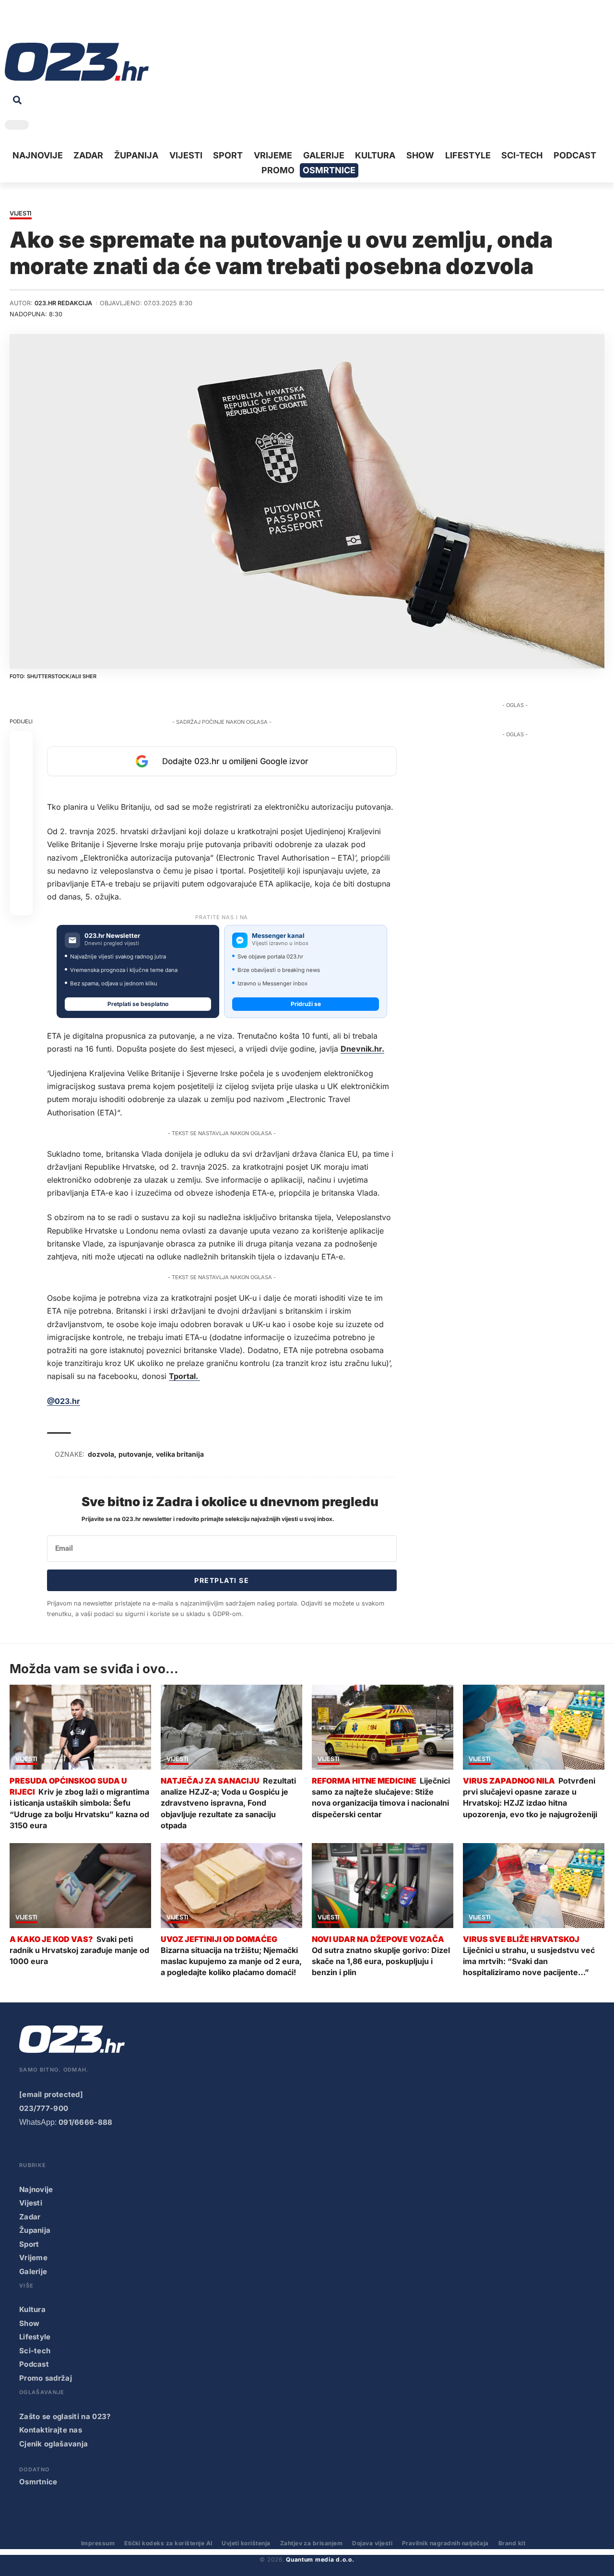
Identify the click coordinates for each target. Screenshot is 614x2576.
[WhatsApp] (86, 24)
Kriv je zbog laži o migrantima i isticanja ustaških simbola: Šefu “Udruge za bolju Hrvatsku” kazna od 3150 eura (79, 1809)
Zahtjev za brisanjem (312, 2543)
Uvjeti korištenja (246, 2543)
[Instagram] (41, 24)
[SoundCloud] (71, 24)
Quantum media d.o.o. (320, 2559)
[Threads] (101, 24)
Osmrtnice (38, 2482)
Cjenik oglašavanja (53, 2444)
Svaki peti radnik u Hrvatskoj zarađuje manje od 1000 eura (79, 1950)
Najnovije (36, 2189)
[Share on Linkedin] (21, 812)
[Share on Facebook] (21, 743)
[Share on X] (21, 766)
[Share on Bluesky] (21, 881)
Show (29, 2323)
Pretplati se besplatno (138, 1004)
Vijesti (21, 214)
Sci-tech (35, 2351)
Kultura (32, 2309)
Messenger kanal (278, 936)
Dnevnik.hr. (362, 1049)
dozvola (101, 1454)
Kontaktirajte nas (51, 2430)
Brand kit (512, 2543)
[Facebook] (12, 24)
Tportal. (184, 1376)
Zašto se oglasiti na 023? (65, 2416)
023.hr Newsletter (112, 936)
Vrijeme (33, 2258)
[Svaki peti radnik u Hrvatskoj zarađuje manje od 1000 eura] (80, 1886)
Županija (35, 2230)
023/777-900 (44, 2108)
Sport (29, 2244)
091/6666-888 (86, 2122)
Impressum (98, 2543)
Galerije (33, 2271)
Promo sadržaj (46, 2378)
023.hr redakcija (63, 303)
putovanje (135, 1454)
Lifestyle (35, 2337)
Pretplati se (222, 1580)
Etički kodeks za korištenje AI (168, 2543)
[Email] (21, 904)
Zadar (30, 2217)
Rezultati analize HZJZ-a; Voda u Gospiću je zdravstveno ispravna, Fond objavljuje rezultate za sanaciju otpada (228, 1803)
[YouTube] (26, 24)
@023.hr (64, 1401)
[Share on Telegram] (21, 835)
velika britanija (180, 1454)
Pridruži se (306, 1004)
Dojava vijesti (372, 2543)
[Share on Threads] (21, 858)
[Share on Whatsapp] (21, 789)
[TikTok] (56, 24)
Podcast (34, 2364)
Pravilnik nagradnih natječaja (445, 2543)
